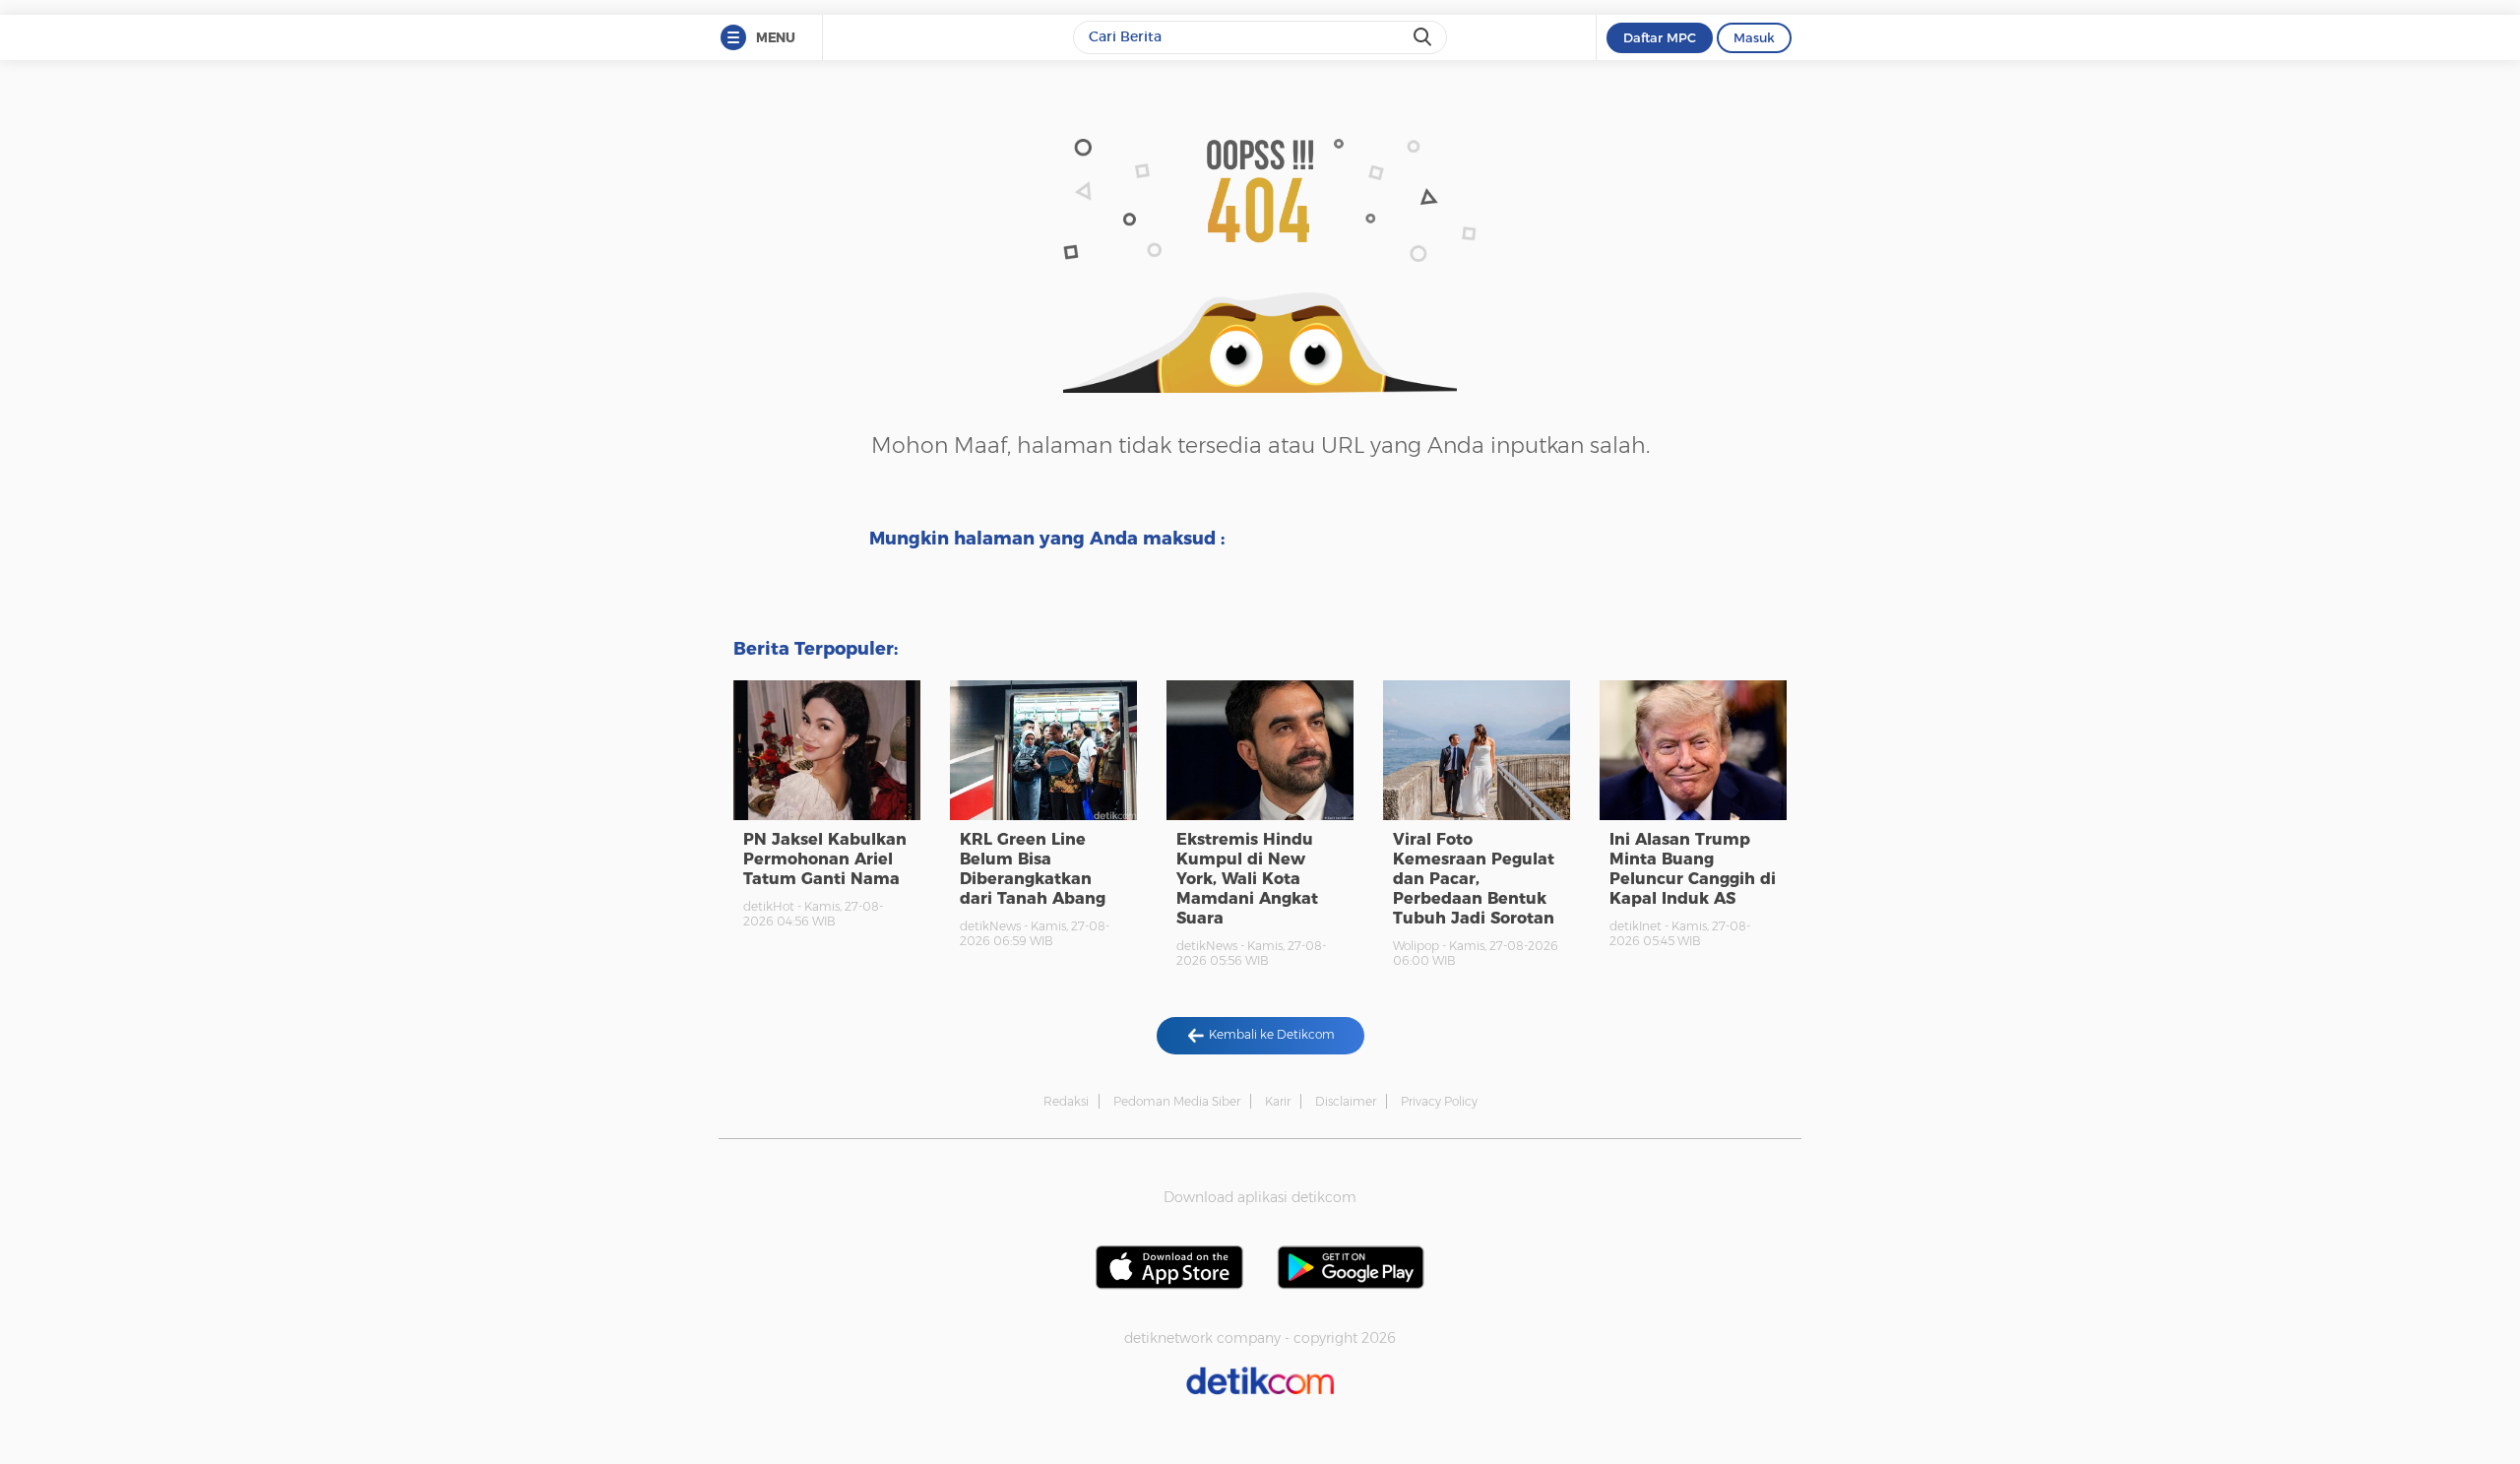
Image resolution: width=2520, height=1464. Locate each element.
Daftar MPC (1660, 37)
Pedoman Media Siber (1177, 1101)
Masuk (1754, 37)
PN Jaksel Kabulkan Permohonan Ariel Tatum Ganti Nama (825, 859)
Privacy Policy (1439, 1101)
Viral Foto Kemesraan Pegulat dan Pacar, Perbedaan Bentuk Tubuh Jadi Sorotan (1474, 879)
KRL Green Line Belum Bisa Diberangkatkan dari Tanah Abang (1033, 869)
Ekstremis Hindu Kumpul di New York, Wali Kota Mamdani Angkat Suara (1247, 879)
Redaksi (1066, 1101)
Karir (1278, 1101)
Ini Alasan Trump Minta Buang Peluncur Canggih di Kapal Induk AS (1693, 869)
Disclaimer (1346, 1101)
